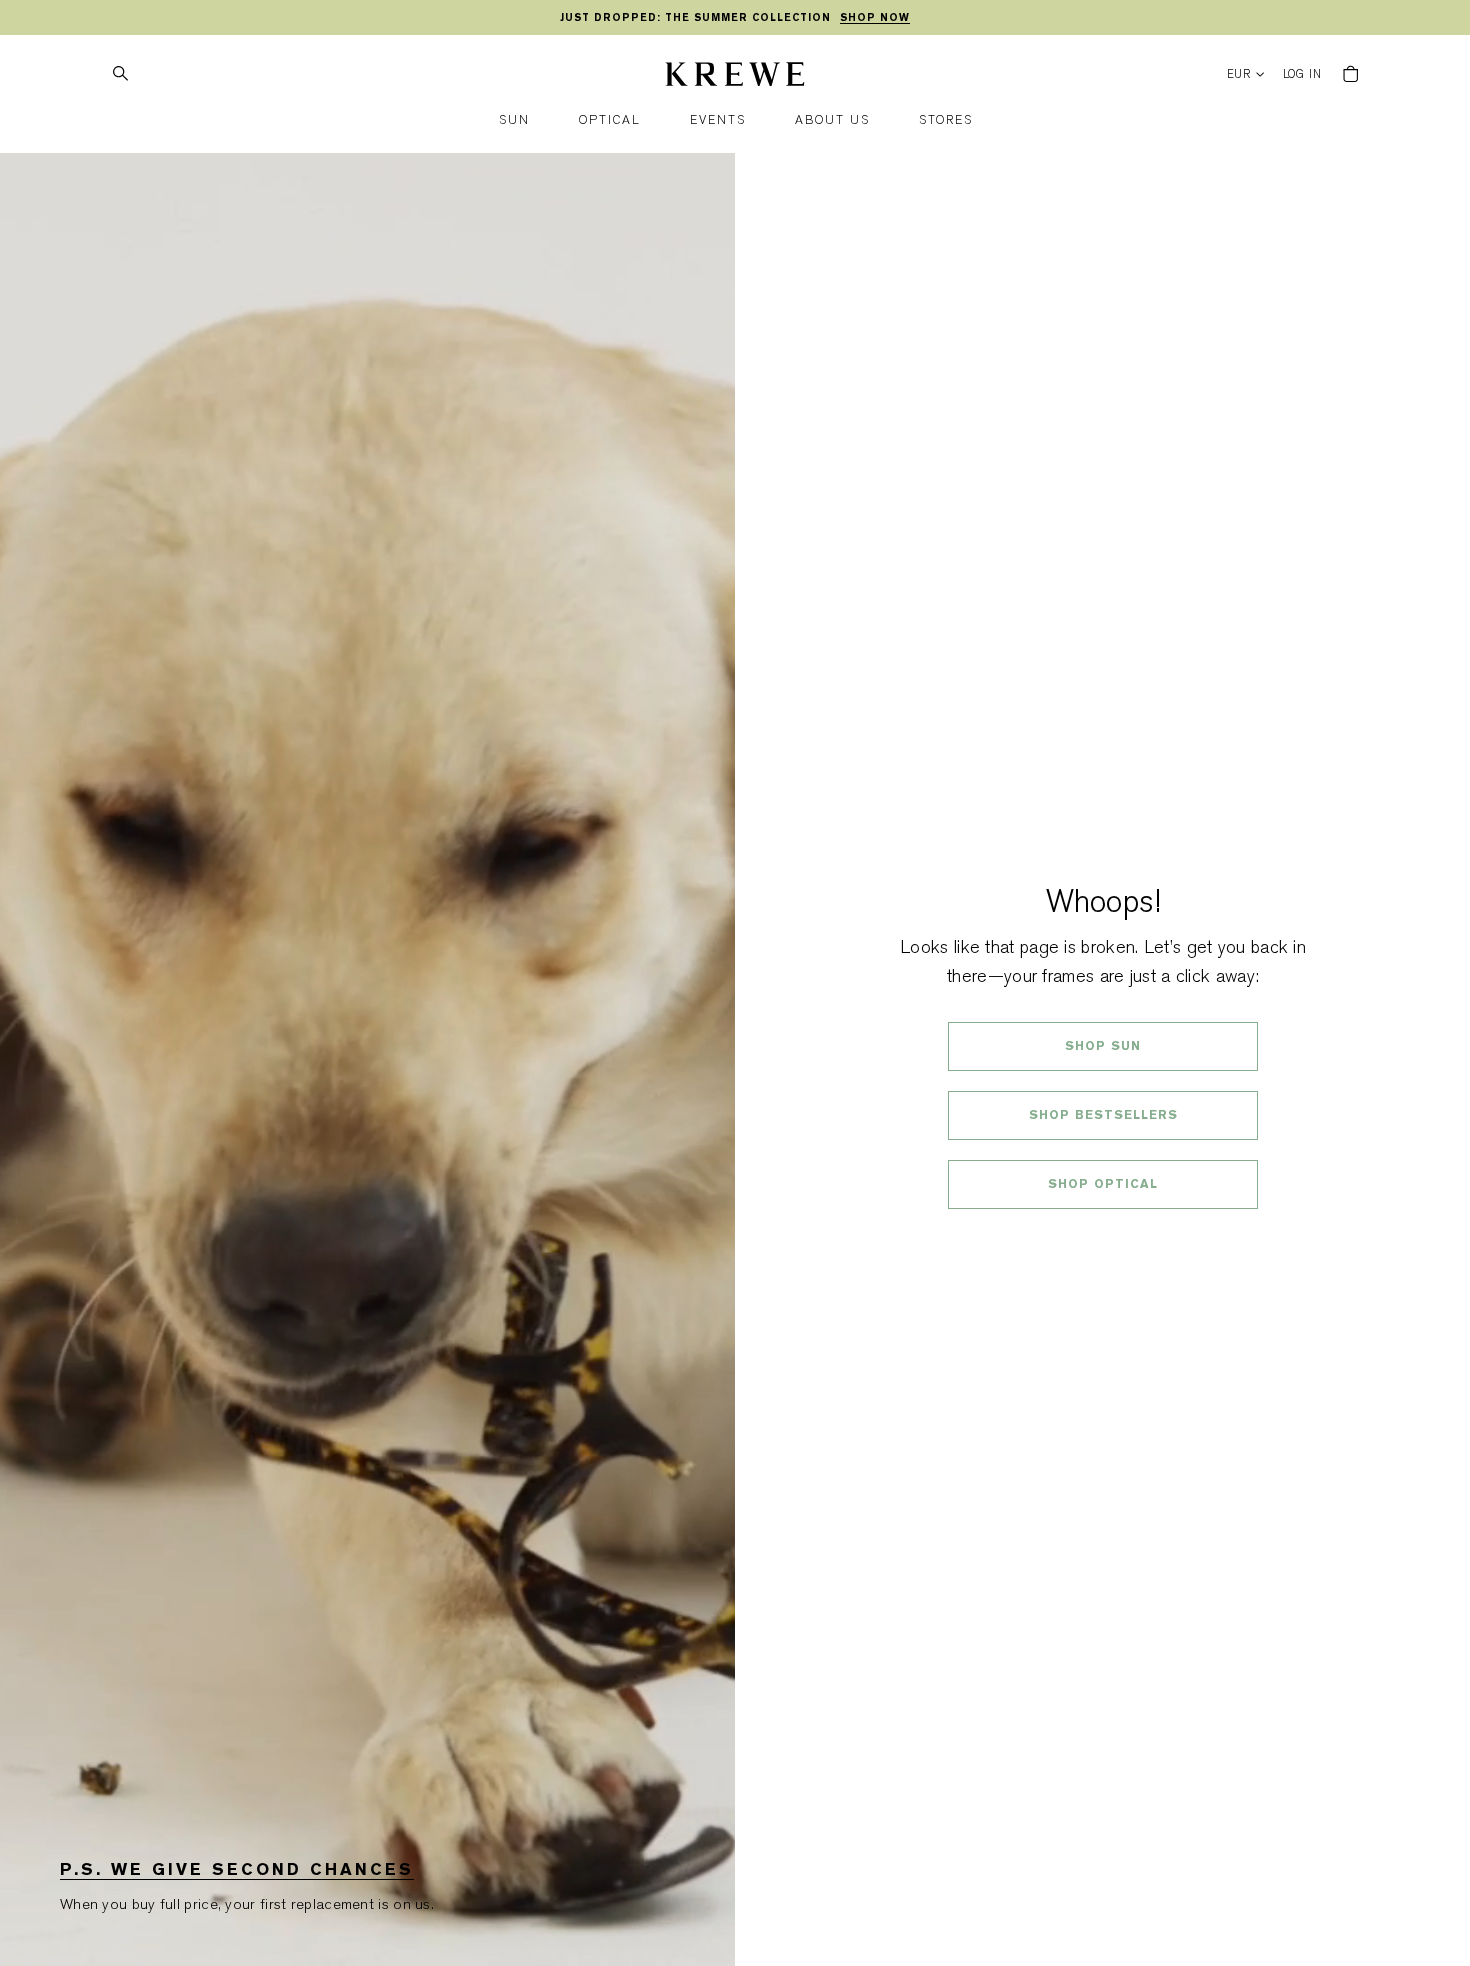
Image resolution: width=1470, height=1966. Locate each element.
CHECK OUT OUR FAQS (1103, 1237)
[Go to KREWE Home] (735, 77)
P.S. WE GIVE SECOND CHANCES (237, 1869)
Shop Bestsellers (1103, 1115)
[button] (514, 120)
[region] (735, 18)
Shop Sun (1103, 1046)
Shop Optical (1103, 1184)
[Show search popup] (120, 74)
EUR (1239, 74)
